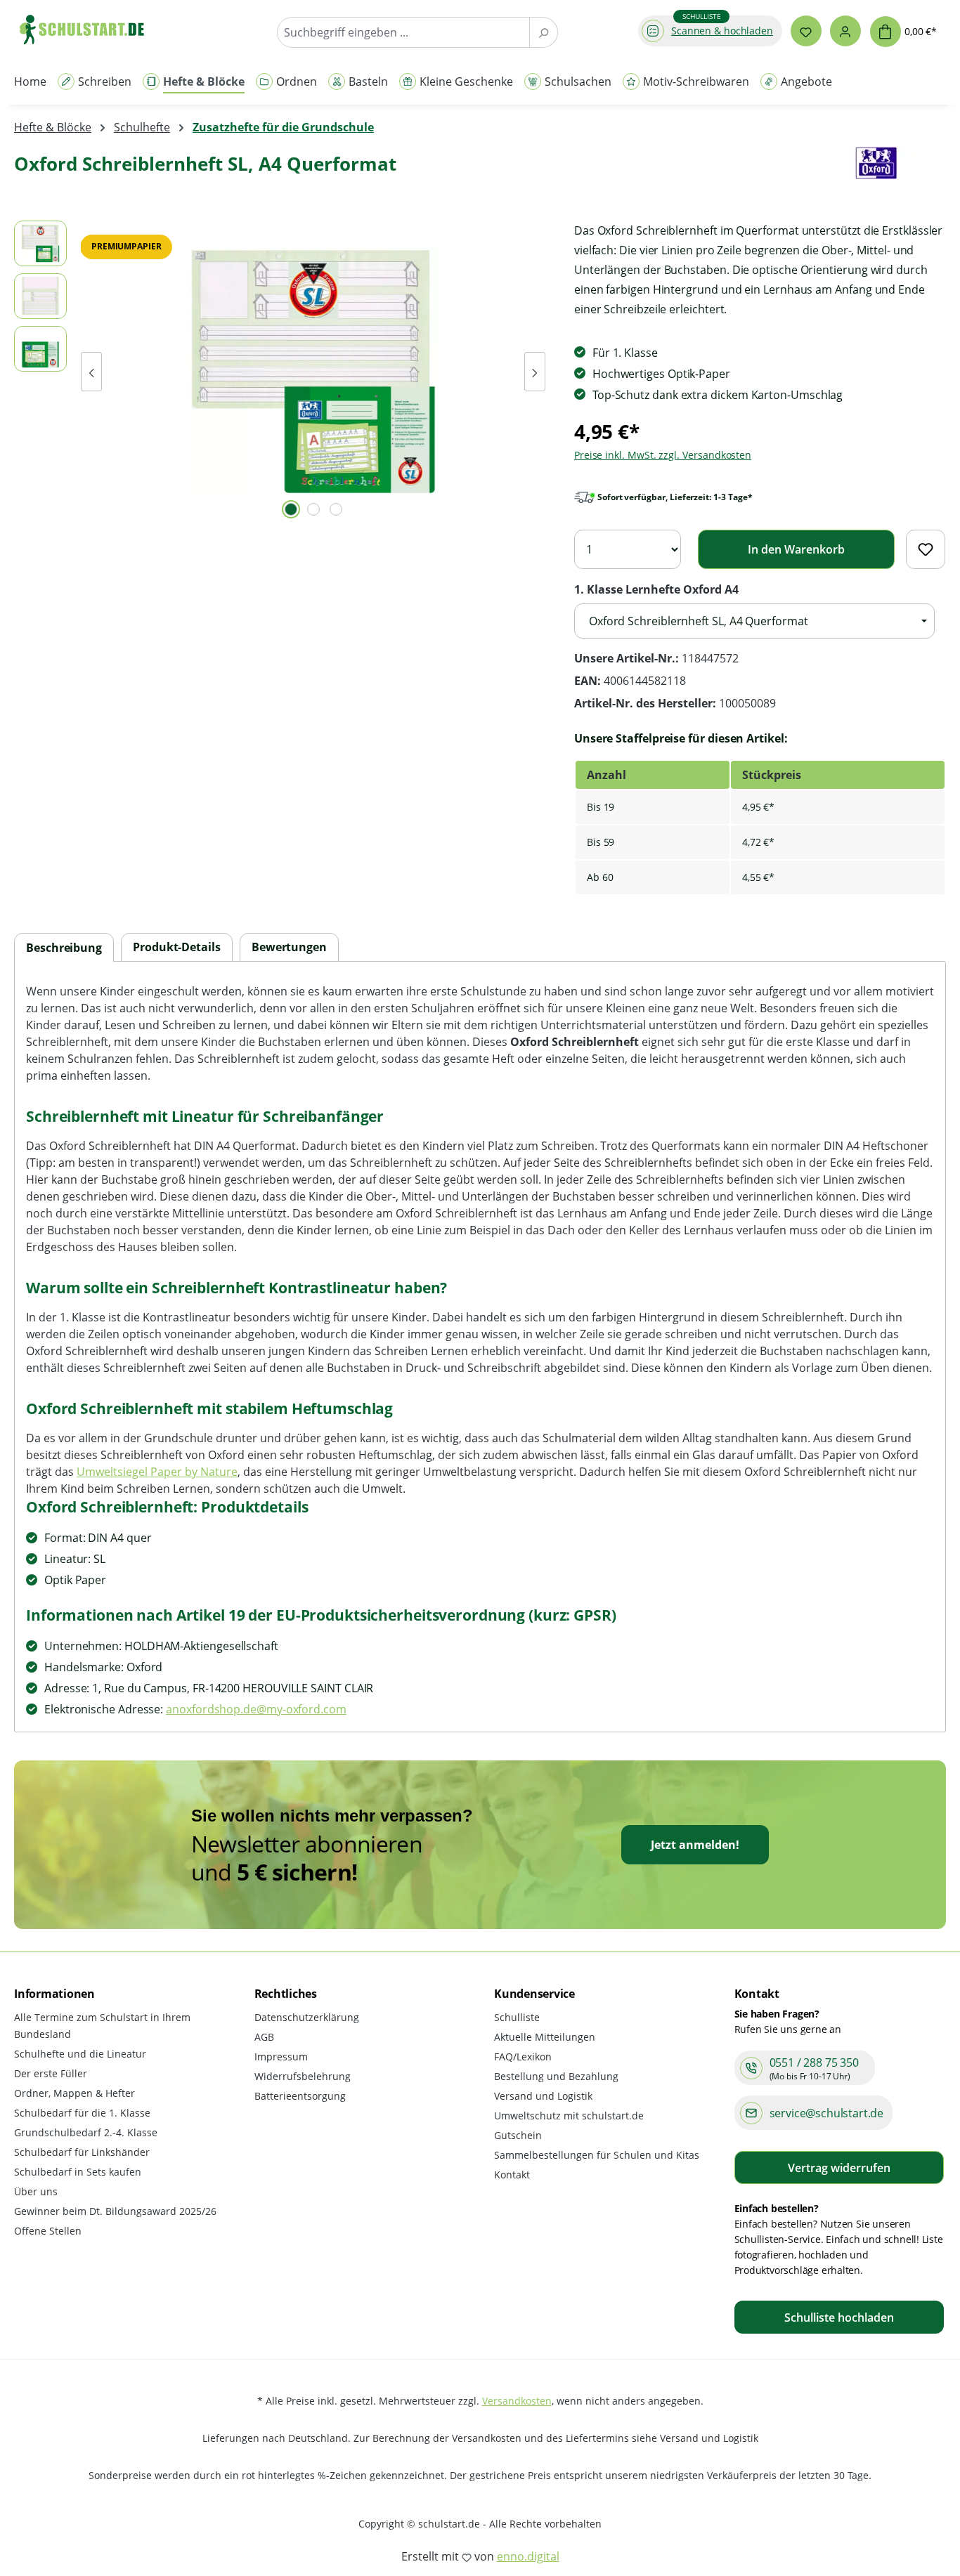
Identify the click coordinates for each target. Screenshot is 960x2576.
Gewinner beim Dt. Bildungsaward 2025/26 (115, 2211)
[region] (280, 372)
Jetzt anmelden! (695, 1845)
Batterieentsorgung (300, 2096)
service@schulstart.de (827, 2113)
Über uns (36, 2191)
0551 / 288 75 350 (814, 2062)
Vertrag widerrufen (839, 2168)
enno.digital (528, 2556)
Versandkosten (517, 2401)
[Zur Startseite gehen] (89, 29)
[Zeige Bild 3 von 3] (336, 509)
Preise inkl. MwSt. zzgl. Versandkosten (663, 455)
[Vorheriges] (91, 372)
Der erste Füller (51, 2073)
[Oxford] (876, 170)
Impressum (281, 2057)
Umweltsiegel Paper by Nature (157, 1472)
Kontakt (512, 2175)
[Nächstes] (535, 372)
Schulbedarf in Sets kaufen (78, 2172)
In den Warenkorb (796, 549)
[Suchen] (544, 32)
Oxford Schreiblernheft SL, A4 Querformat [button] (699, 621)
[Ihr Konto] (845, 31)
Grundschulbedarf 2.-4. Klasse (86, 2132)
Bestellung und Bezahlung (556, 2076)
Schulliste (517, 2017)
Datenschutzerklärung (307, 2017)
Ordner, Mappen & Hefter (74, 2093)
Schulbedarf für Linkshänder (82, 2152)
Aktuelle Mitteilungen (545, 2037)
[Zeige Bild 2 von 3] (313, 509)
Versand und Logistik (543, 2096)
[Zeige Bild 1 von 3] (291, 509)
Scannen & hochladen (722, 31)
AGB (264, 2037)
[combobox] (403, 32)
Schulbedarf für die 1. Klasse (82, 2113)
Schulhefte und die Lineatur (80, 2054)
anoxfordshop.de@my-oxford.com (256, 1709)
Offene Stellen (48, 2231)
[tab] (64, 948)
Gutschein (518, 2135)
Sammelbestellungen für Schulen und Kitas (597, 2155)
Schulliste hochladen (839, 2317)
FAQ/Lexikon (523, 2057)
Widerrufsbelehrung (303, 2076)
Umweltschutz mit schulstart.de (569, 2116)
